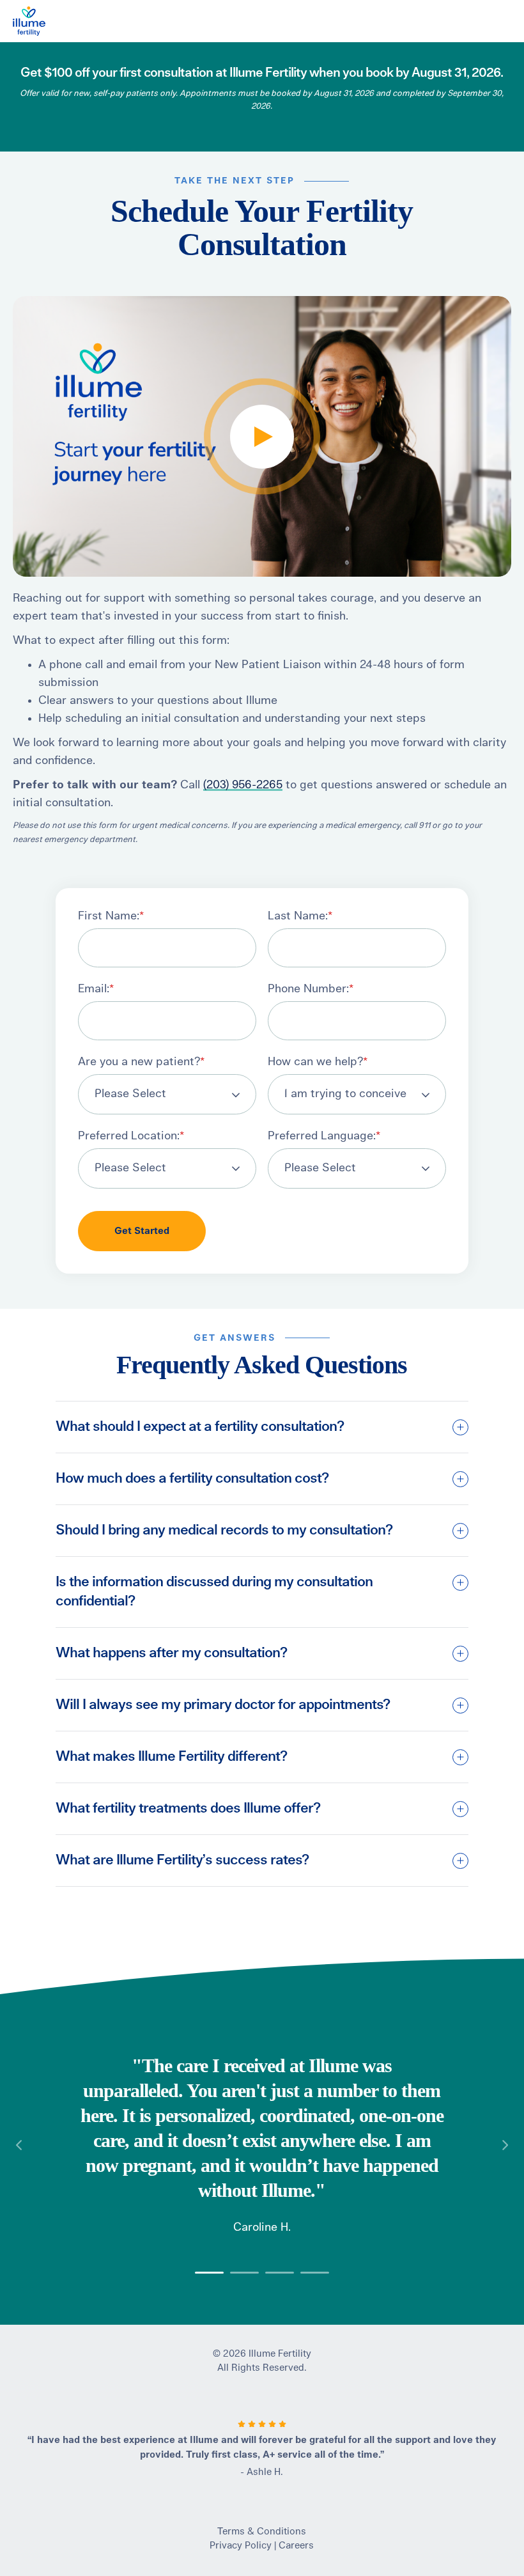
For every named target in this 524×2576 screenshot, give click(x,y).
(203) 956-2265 (243, 785)
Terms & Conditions (262, 2532)
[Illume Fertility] (155, 21)
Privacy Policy (241, 2546)
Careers (296, 2546)
